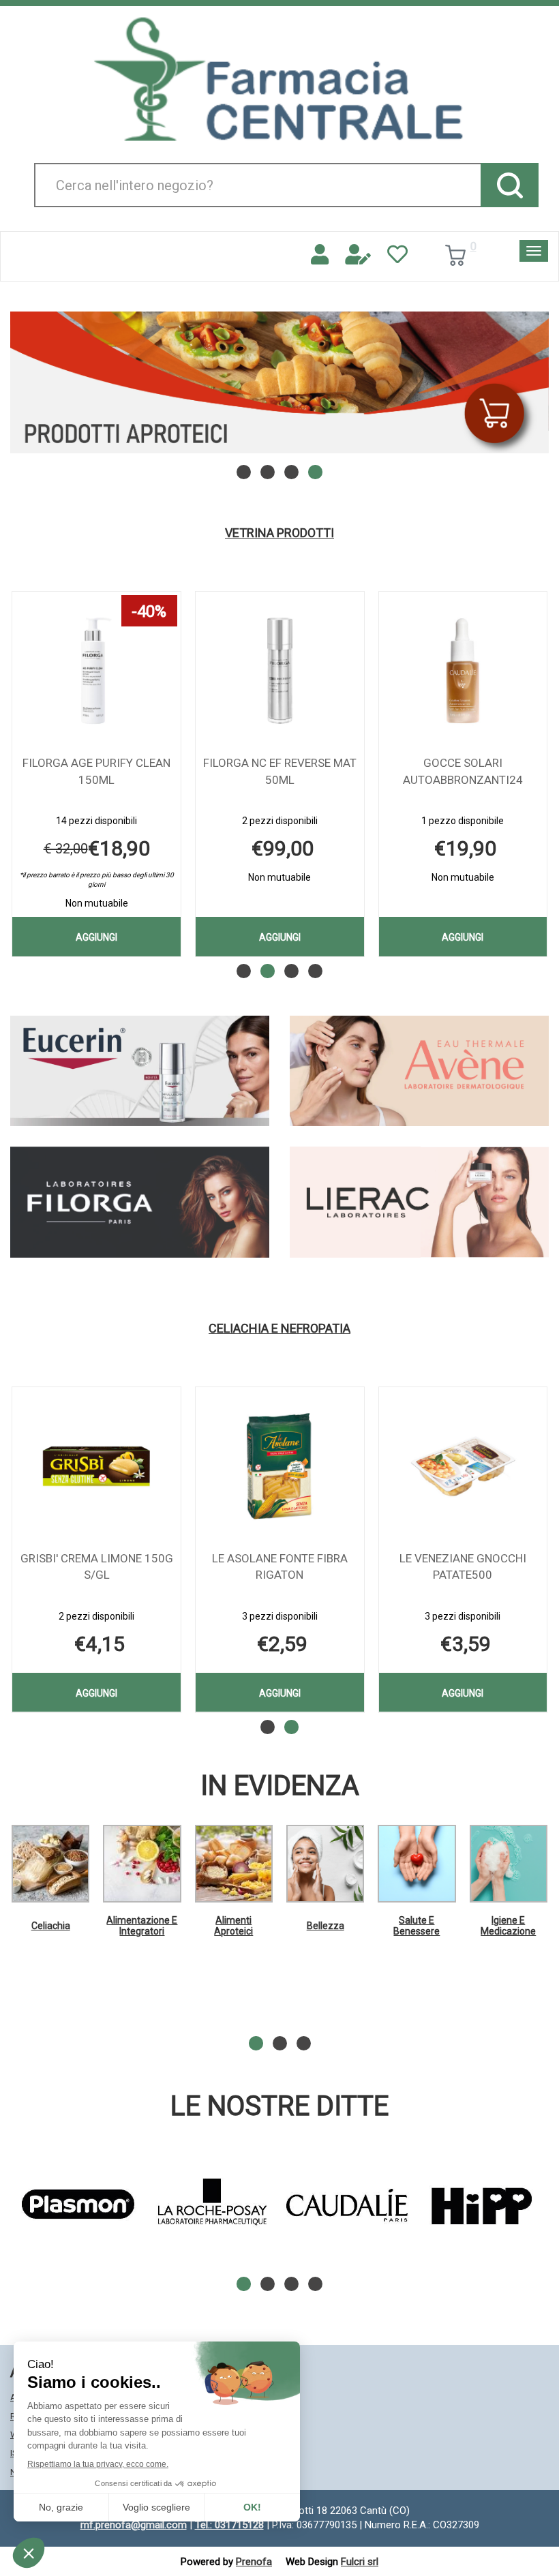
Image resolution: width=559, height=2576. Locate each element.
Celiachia (51, 1926)
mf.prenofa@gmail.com (134, 2525)
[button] (244, 472)
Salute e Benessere (417, 1925)
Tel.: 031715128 (229, 2525)
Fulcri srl (360, 2562)
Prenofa (254, 2562)
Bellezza (326, 1926)
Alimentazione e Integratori (142, 1925)
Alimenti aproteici (233, 1925)
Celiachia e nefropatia (279, 1329)
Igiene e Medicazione (508, 1925)
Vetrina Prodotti (279, 533)
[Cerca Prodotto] (510, 185)
